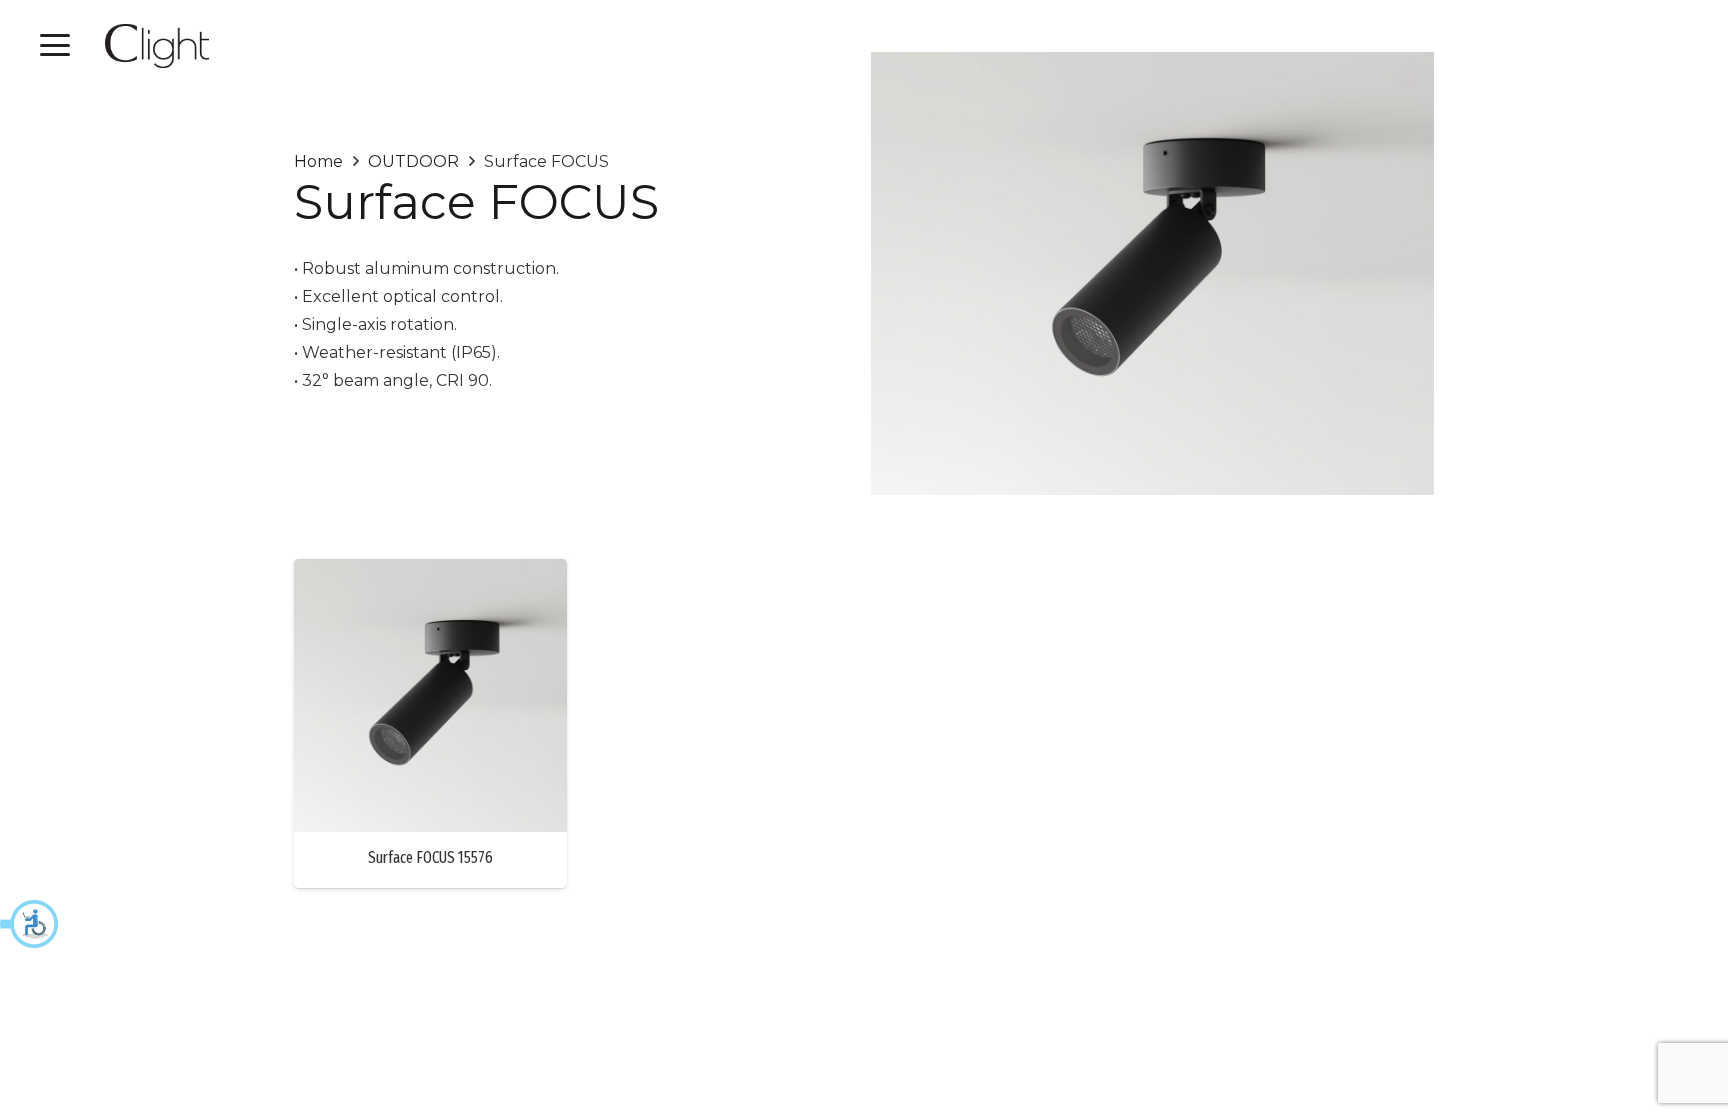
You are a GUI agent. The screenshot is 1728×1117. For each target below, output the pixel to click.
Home (318, 161)
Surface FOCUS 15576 (430, 857)
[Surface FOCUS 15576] (430, 695)
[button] (30, 924)
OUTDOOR (413, 161)
